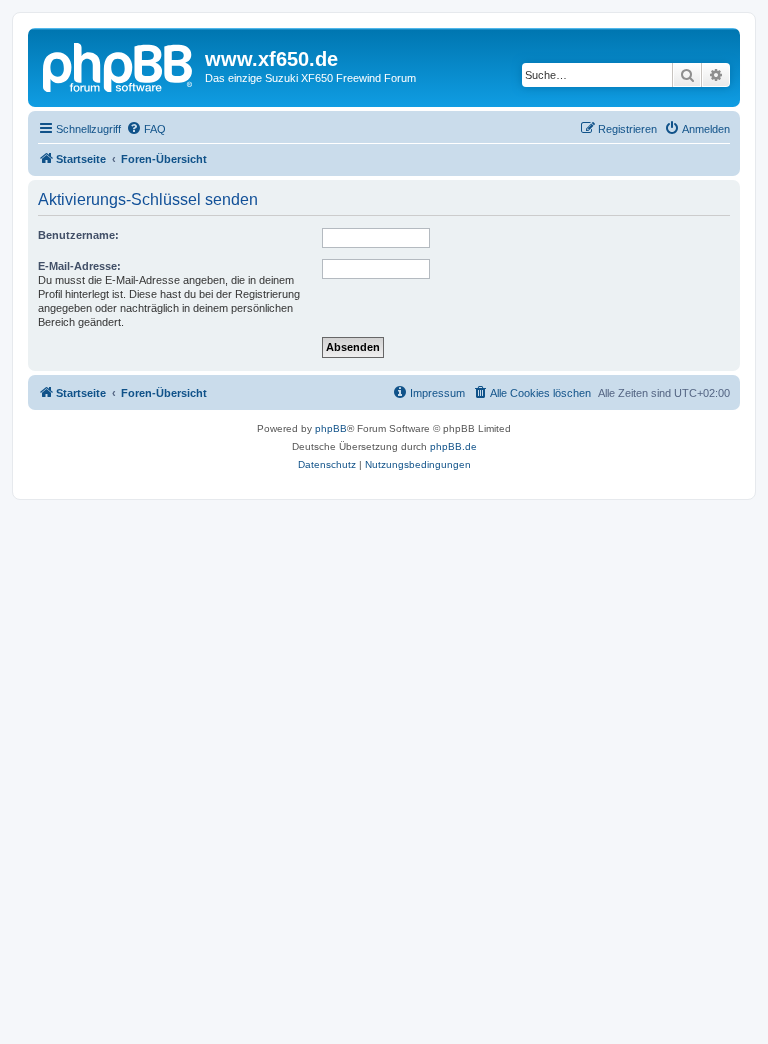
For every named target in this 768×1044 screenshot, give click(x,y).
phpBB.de (453, 446)
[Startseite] (119, 65)
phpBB (331, 428)
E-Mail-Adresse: (79, 266)
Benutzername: (78, 235)
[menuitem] (146, 129)
